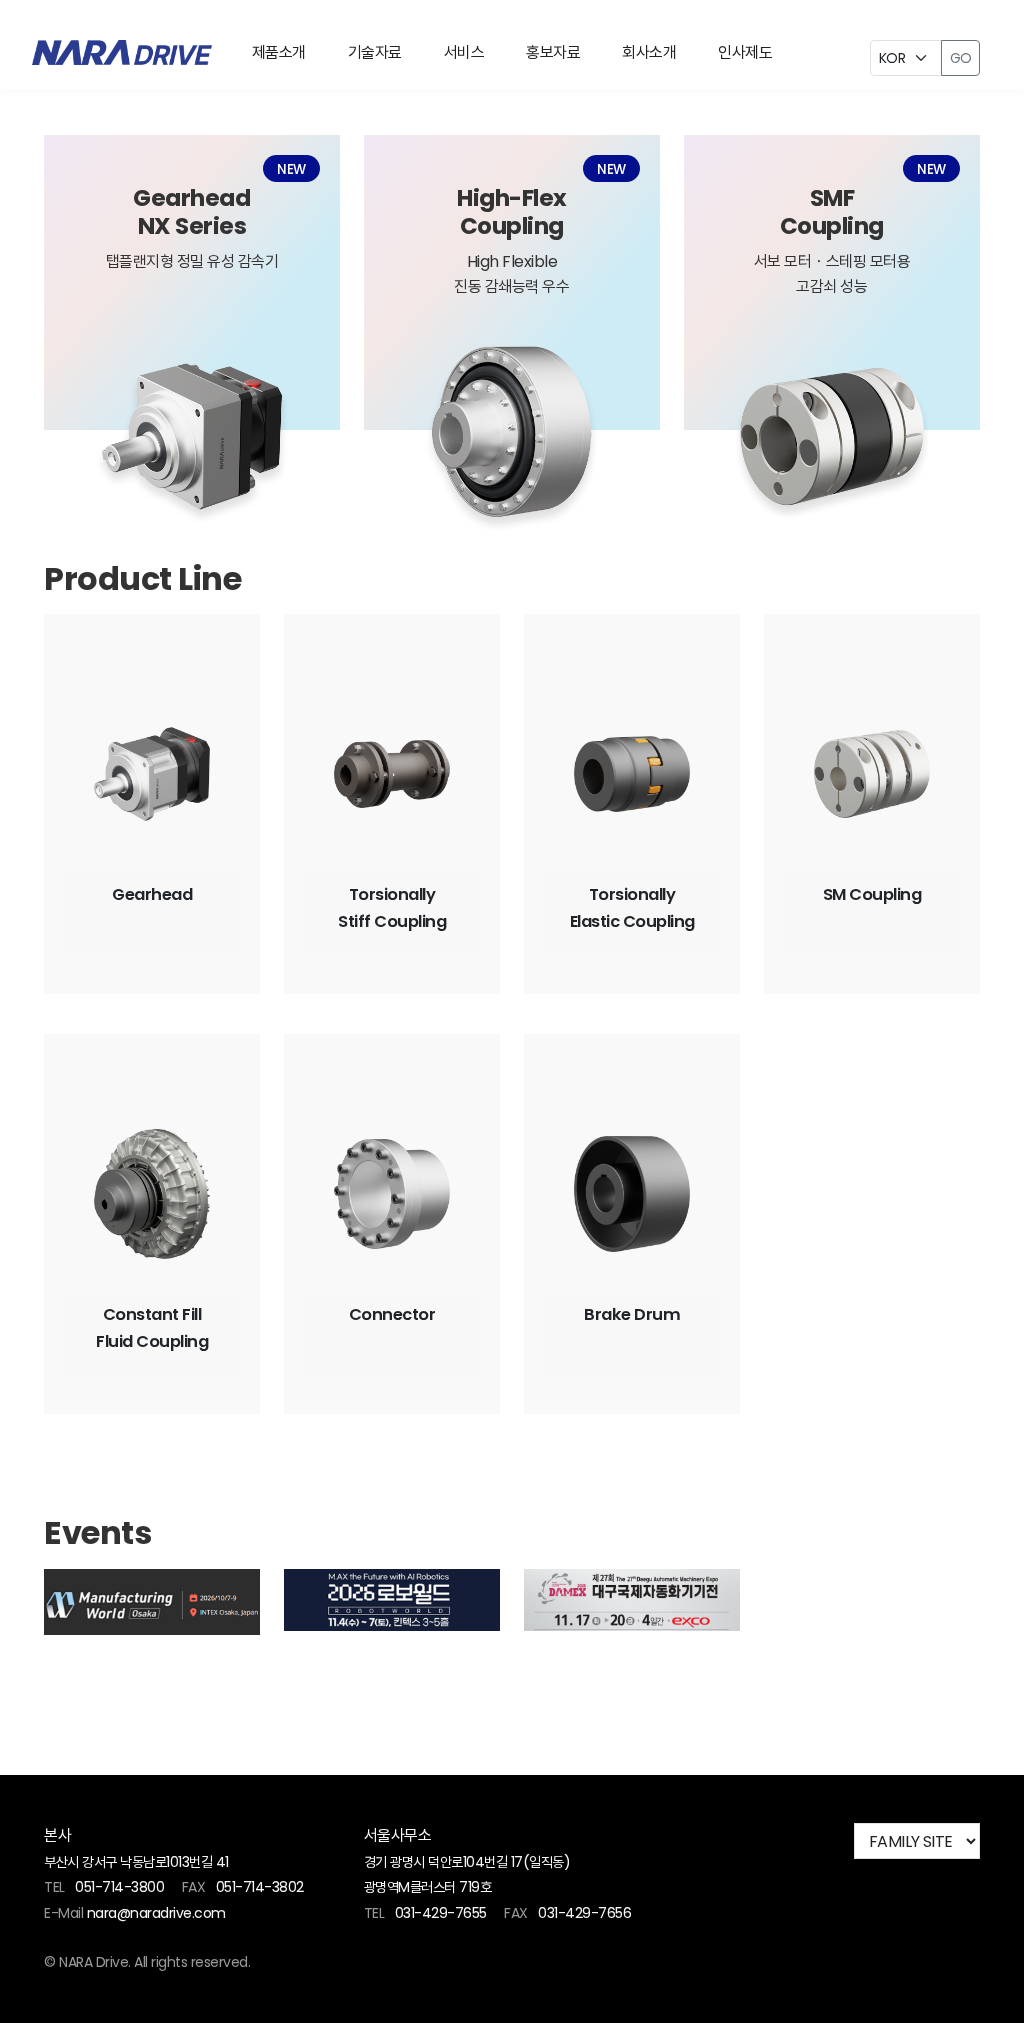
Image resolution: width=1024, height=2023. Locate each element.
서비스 (464, 52)
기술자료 (375, 52)
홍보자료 (553, 52)
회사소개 (649, 52)
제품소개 (279, 52)
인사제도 (745, 52)
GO (960, 58)
